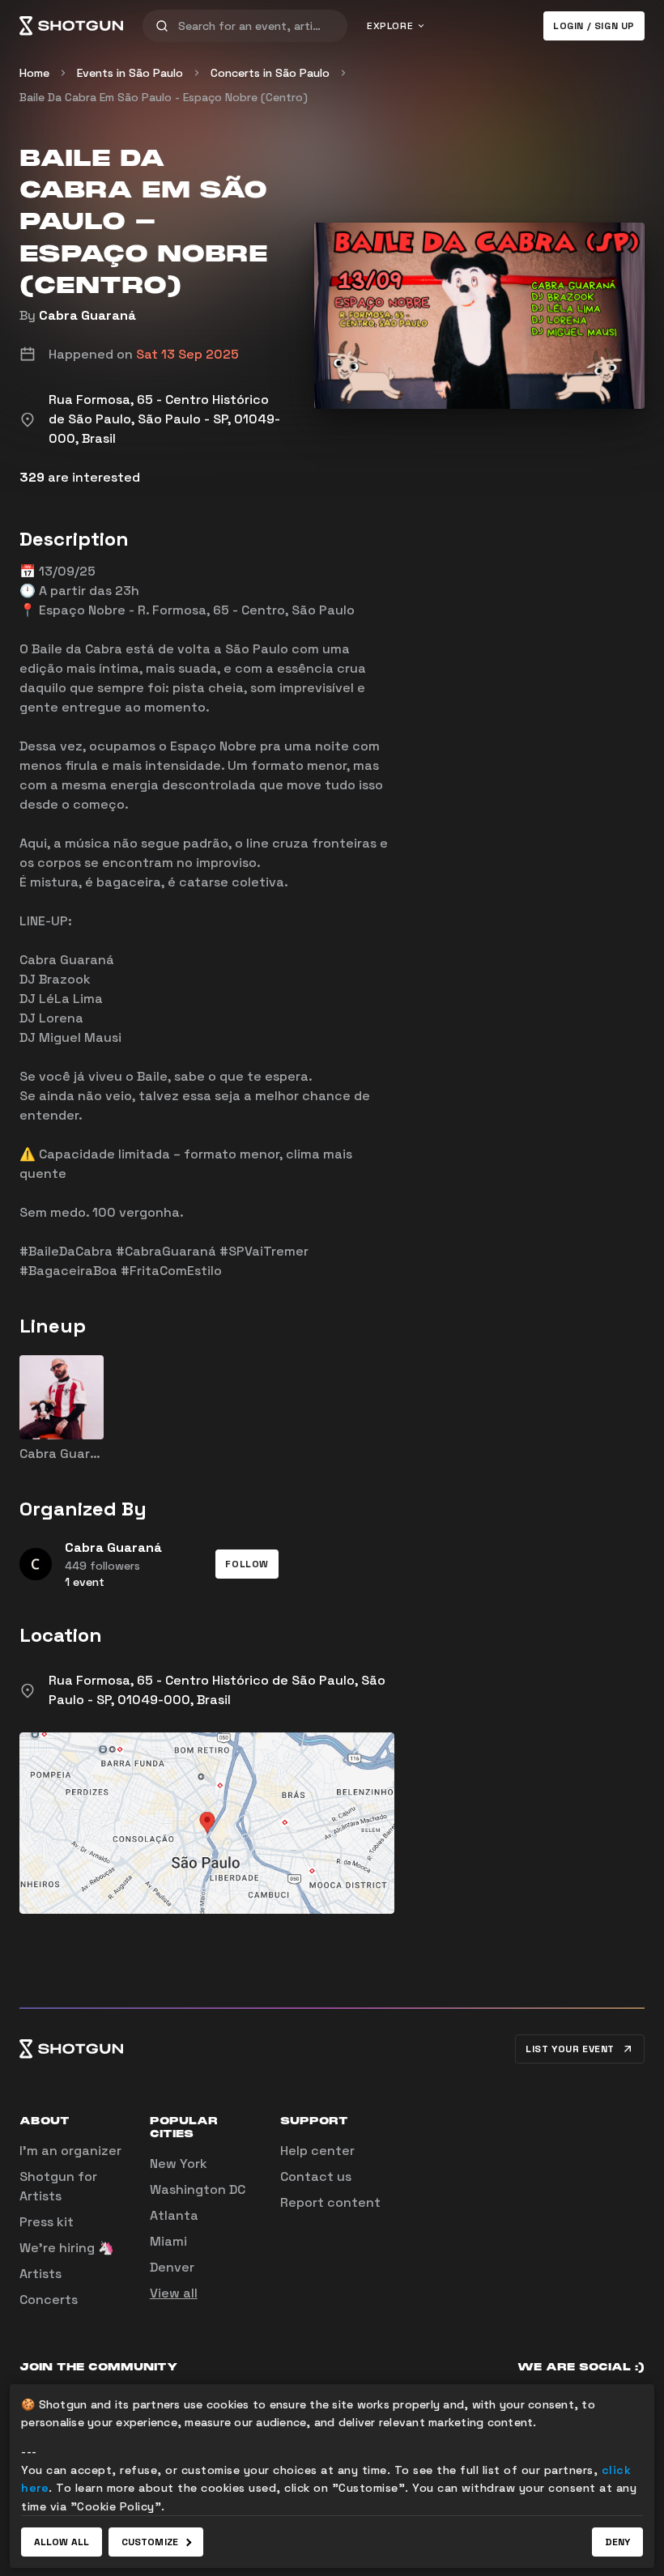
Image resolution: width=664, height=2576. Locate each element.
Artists (40, 2274)
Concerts (49, 2300)
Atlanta (174, 2215)
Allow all (62, 2542)
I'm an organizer (70, 2151)
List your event (570, 2049)
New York (179, 2164)
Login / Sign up (594, 26)
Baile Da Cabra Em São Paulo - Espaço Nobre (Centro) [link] (164, 97)
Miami (168, 2241)
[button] (247, 1564)
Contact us (316, 2176)
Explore (390, 26)
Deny (617, 2542)
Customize (150, 2542)
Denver (172, 2267)
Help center (317, 2151)
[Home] (71, 26)
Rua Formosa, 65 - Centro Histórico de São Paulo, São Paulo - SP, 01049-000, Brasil (217, 1690)
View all (174, 2293)
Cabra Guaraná (87, 315)
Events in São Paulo (130, 73)
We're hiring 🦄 (67, 2248)
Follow (247, 1564)
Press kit (47, 2222)
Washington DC (198, 2189)
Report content (330, 2202)
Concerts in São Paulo (270, 73)
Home (34, 73)
